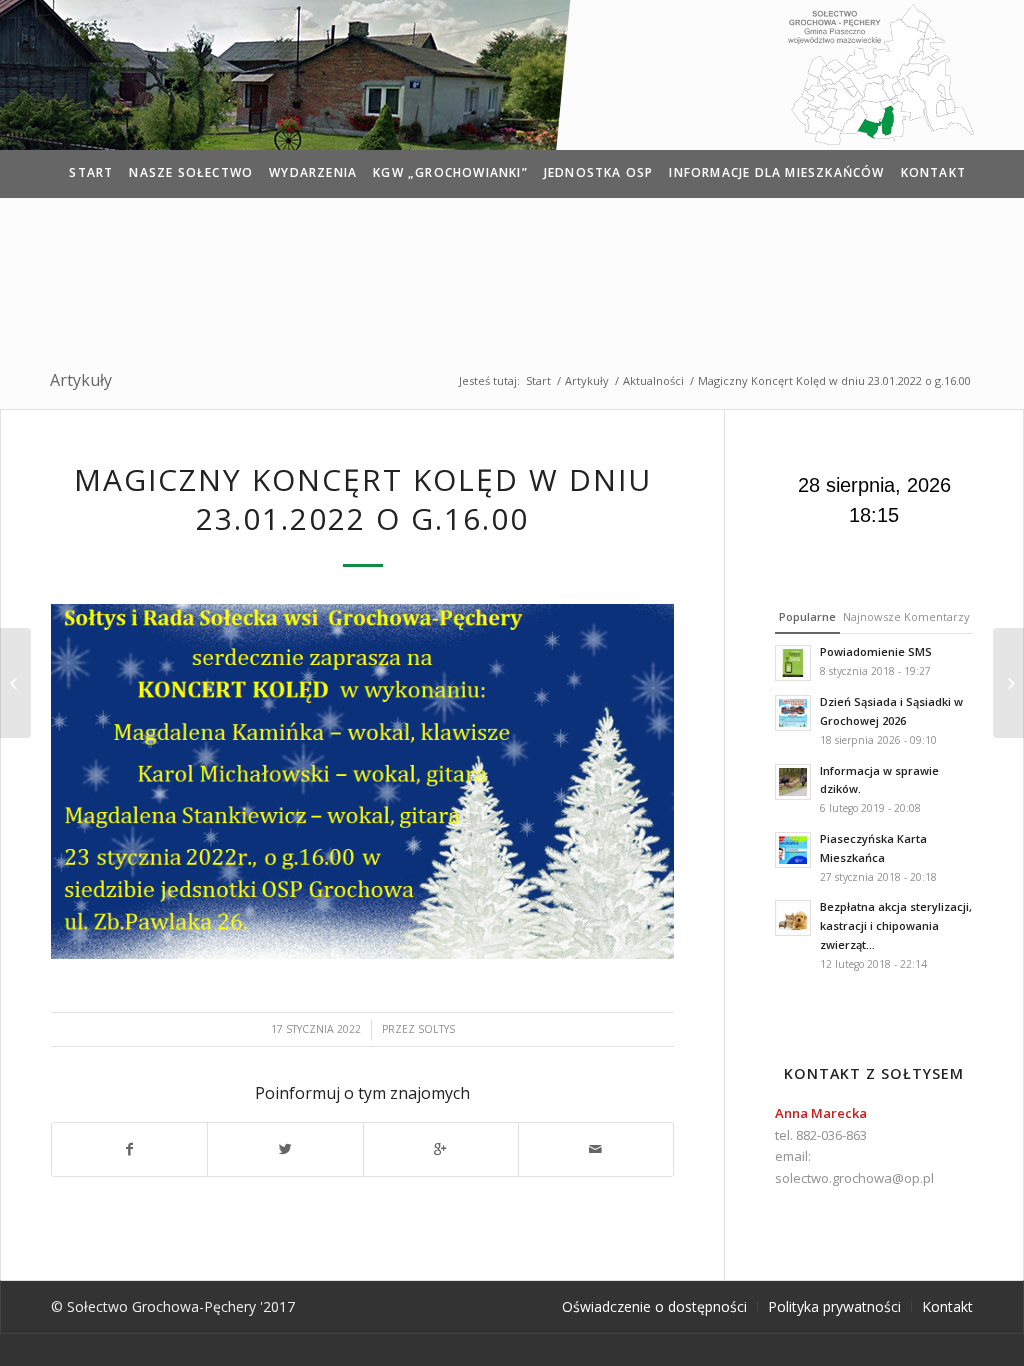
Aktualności (653, 380)
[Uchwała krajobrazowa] (15, 683)
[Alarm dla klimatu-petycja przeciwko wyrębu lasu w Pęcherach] (1008, 683)
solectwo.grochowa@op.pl (854, 1178)
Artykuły (81, 380)
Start (538, 380)
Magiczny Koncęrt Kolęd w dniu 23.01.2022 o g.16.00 (363, 499)
